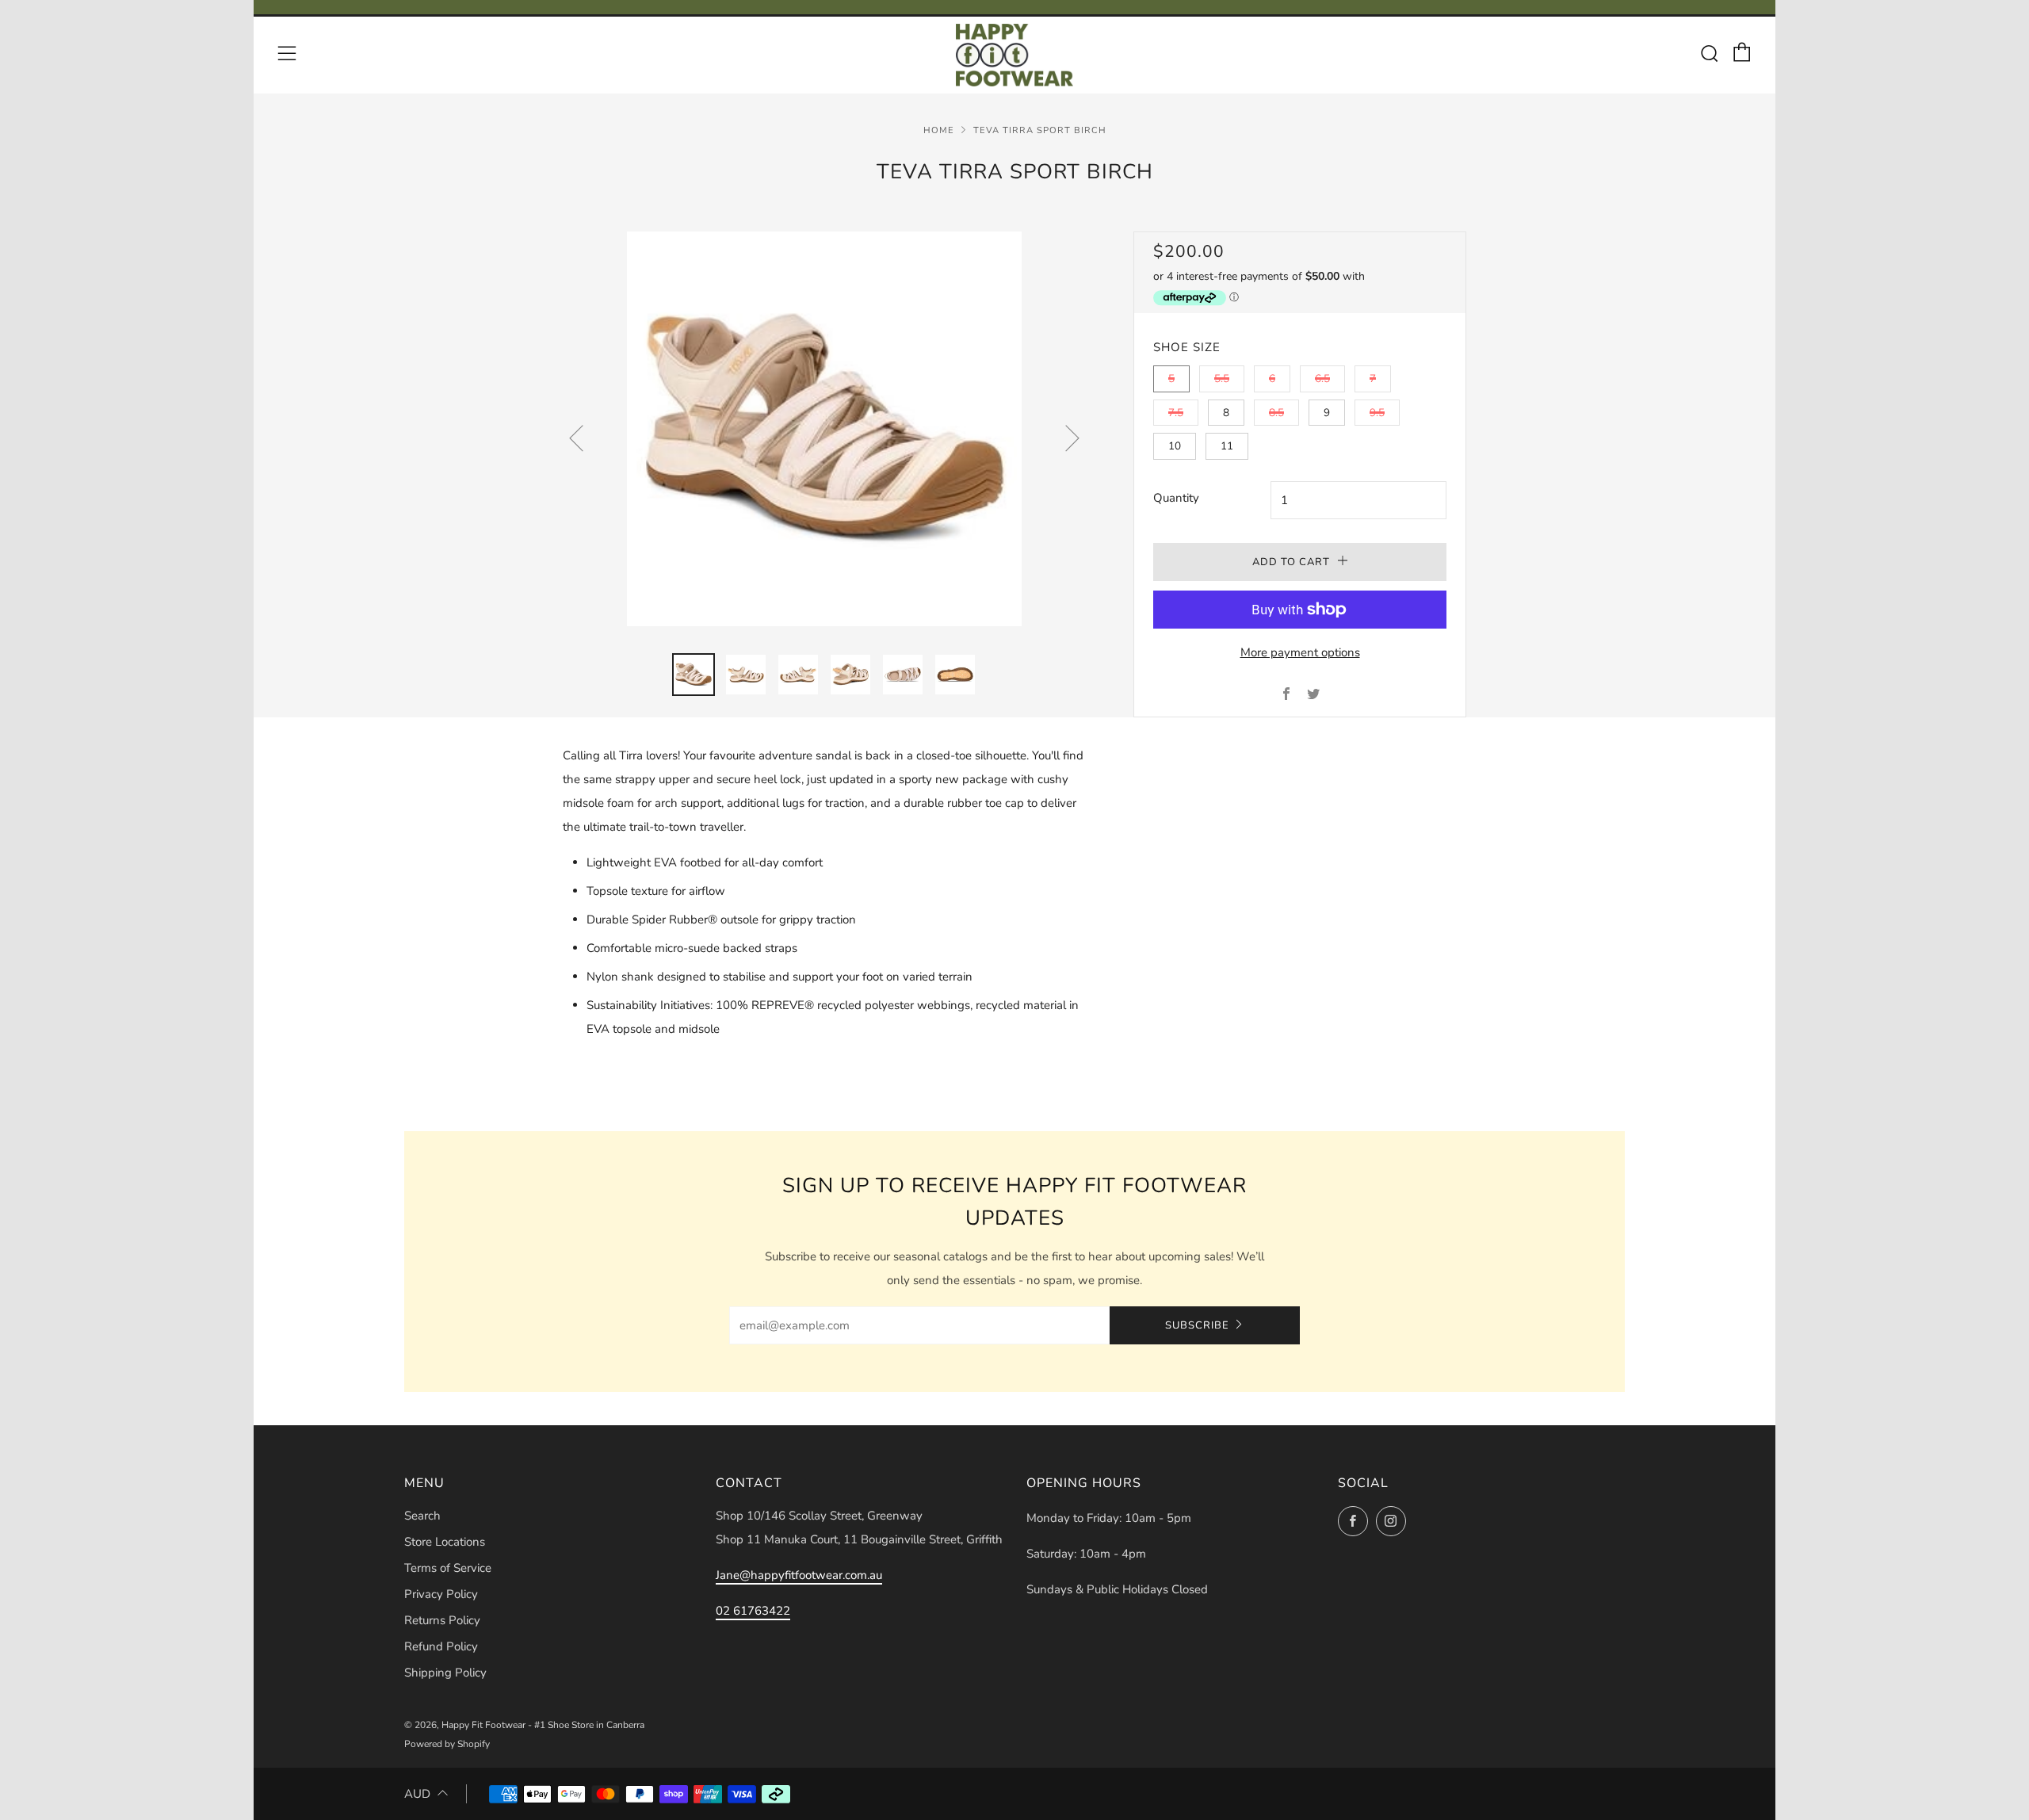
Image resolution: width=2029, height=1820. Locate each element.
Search (422, 1516)
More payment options (1300, 652)
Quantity (1176, 498)
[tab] (694, 675)
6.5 (1322, 379)
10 (1175, 446)
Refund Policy (441, 1646)
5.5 (1222, 379)
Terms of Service (448, 1568)
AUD (417, 1794)
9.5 (1377, 413)
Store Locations (445, 1542)
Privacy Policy (441, 1594)
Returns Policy (442, 1620)
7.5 (1176, 413)
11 (1227, 446)
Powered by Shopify (447, 1744)
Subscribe (1197, 1325)
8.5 (1276, 413)
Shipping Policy (445, 1673)
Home (939, 130)
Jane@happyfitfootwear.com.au (799, 1575)
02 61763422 (753, 1611)
